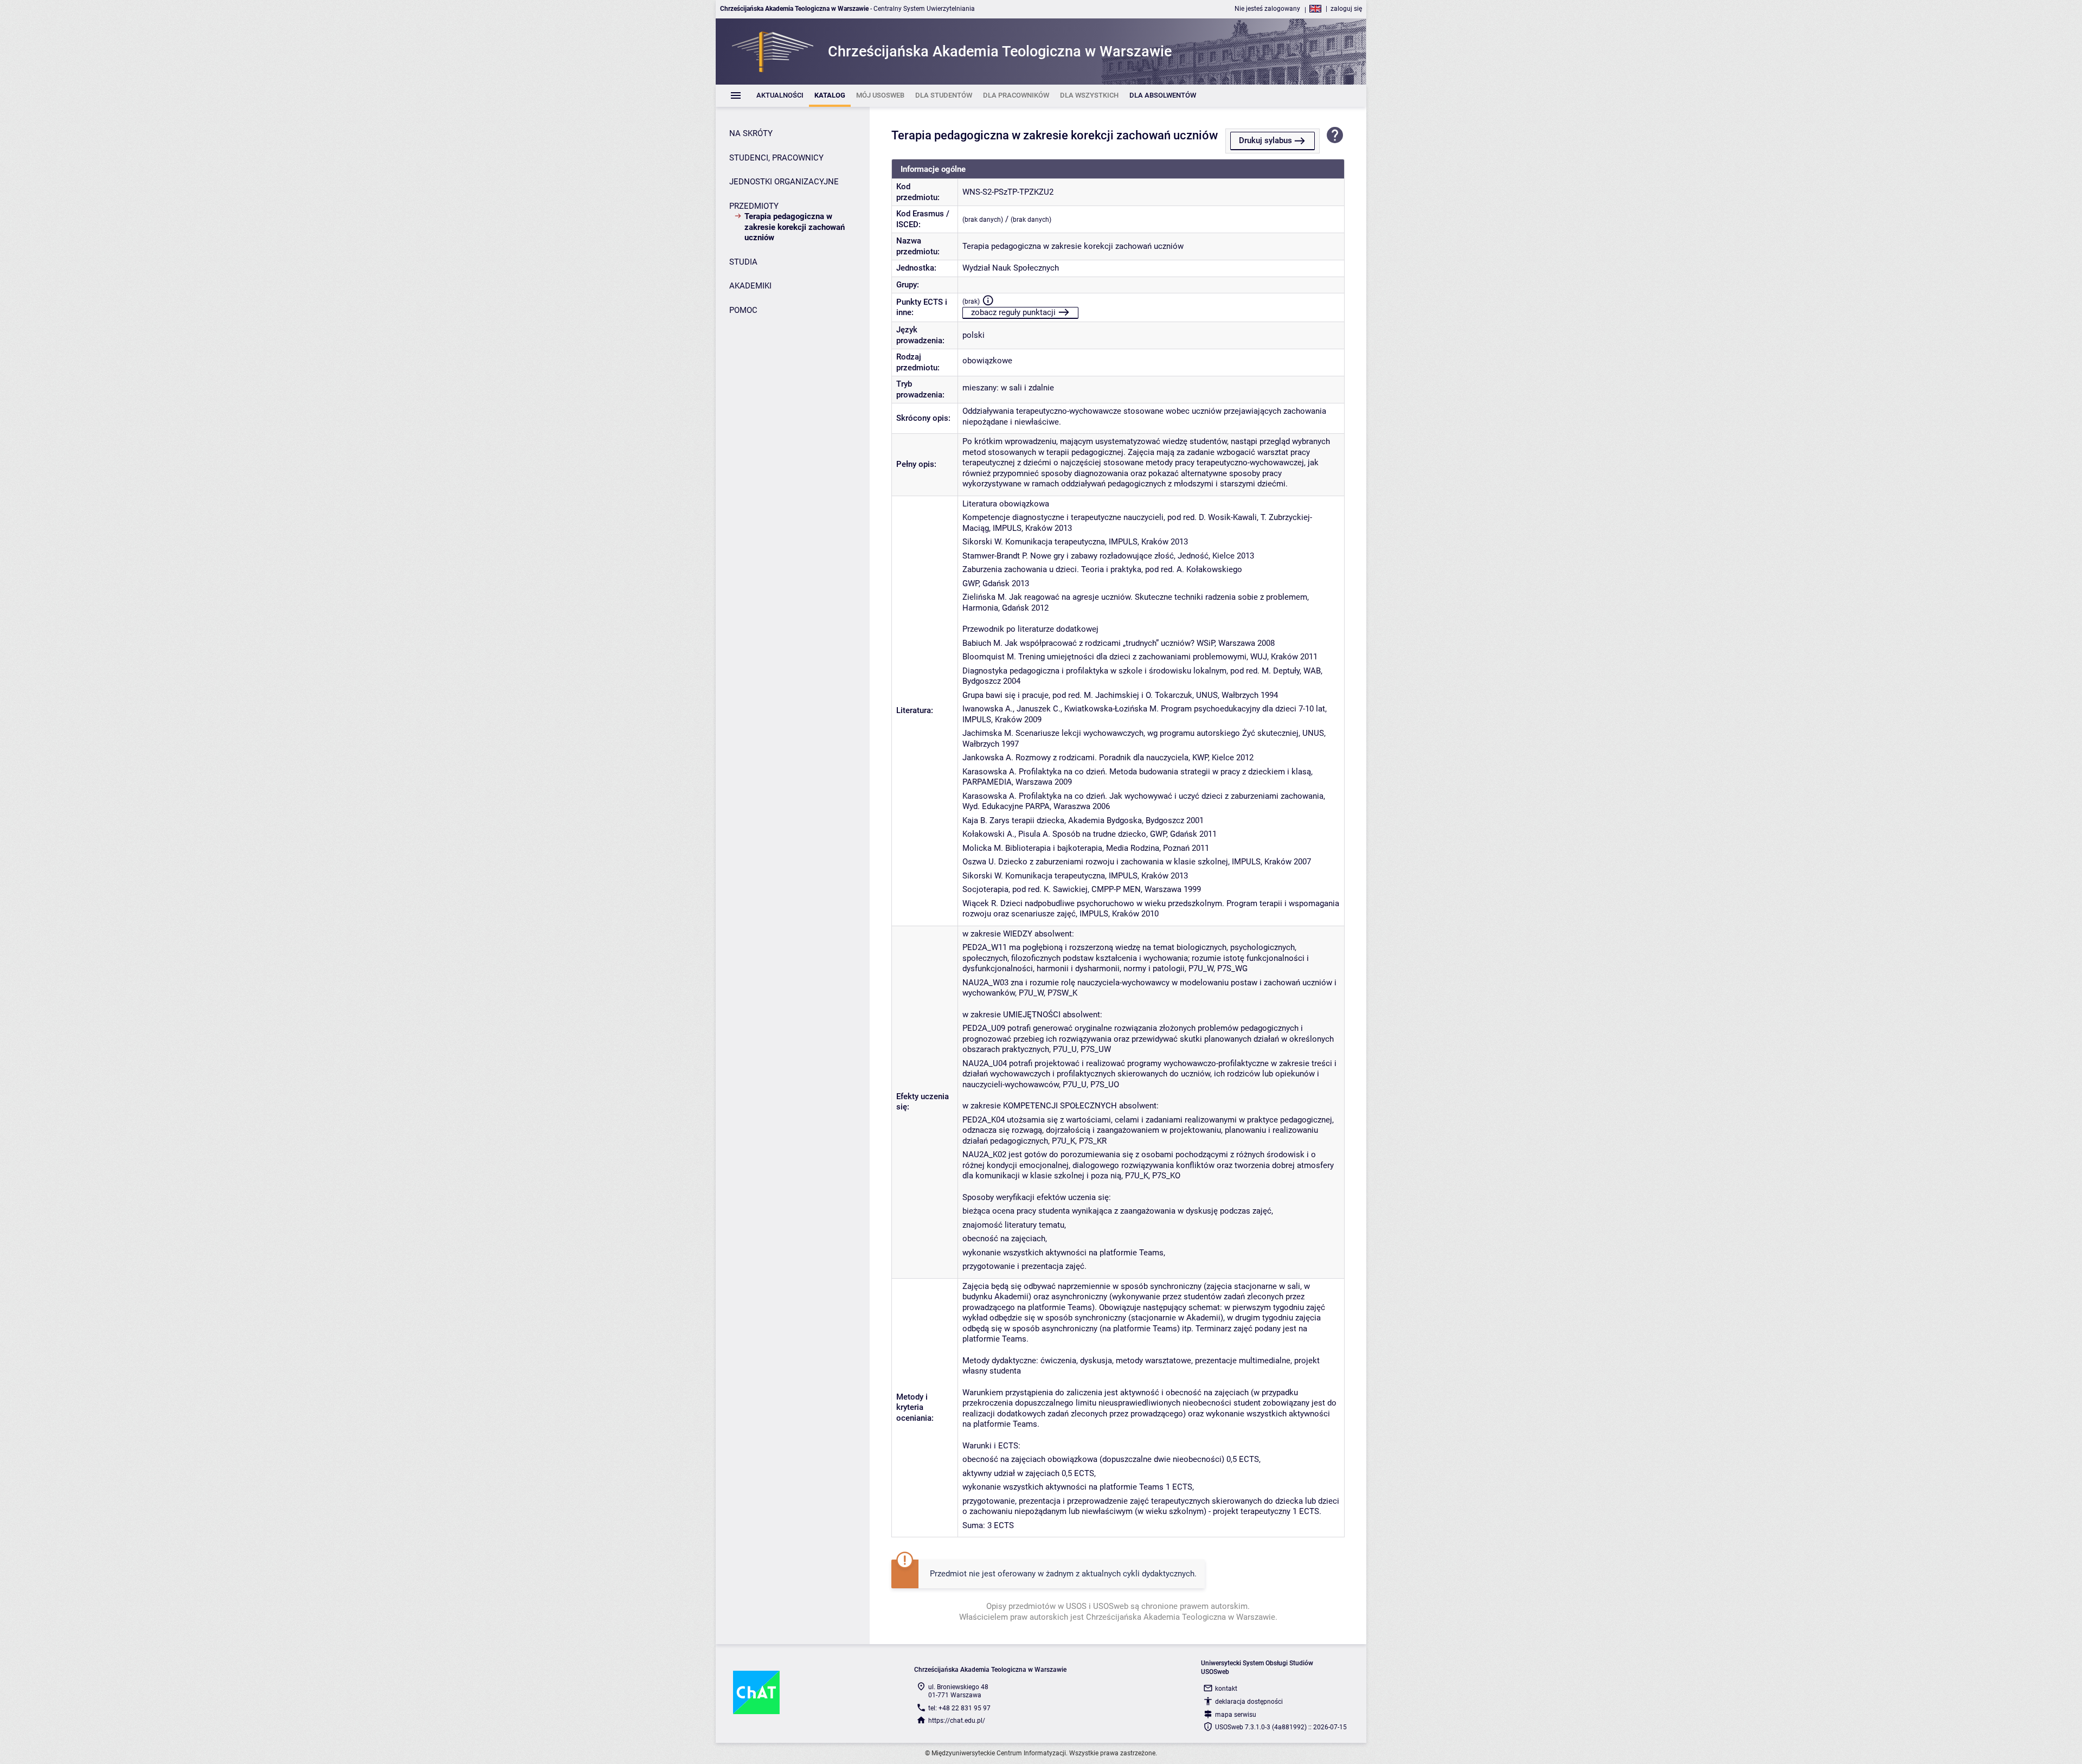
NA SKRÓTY (751, 133)
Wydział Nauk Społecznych (1011, 268)
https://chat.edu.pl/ (957, 1721)
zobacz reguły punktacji (1013, 312)
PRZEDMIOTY (754, 206)
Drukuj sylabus (1265, 140)
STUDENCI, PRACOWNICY (776, 158)
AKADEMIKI (750, 286)
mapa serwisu (1236, 1715)
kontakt (1226, 1689)
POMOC (743, 310)
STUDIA (743, 262)
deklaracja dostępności (1249, 1702)
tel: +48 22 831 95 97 (959, 1708)
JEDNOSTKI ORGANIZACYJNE (784, 182)
